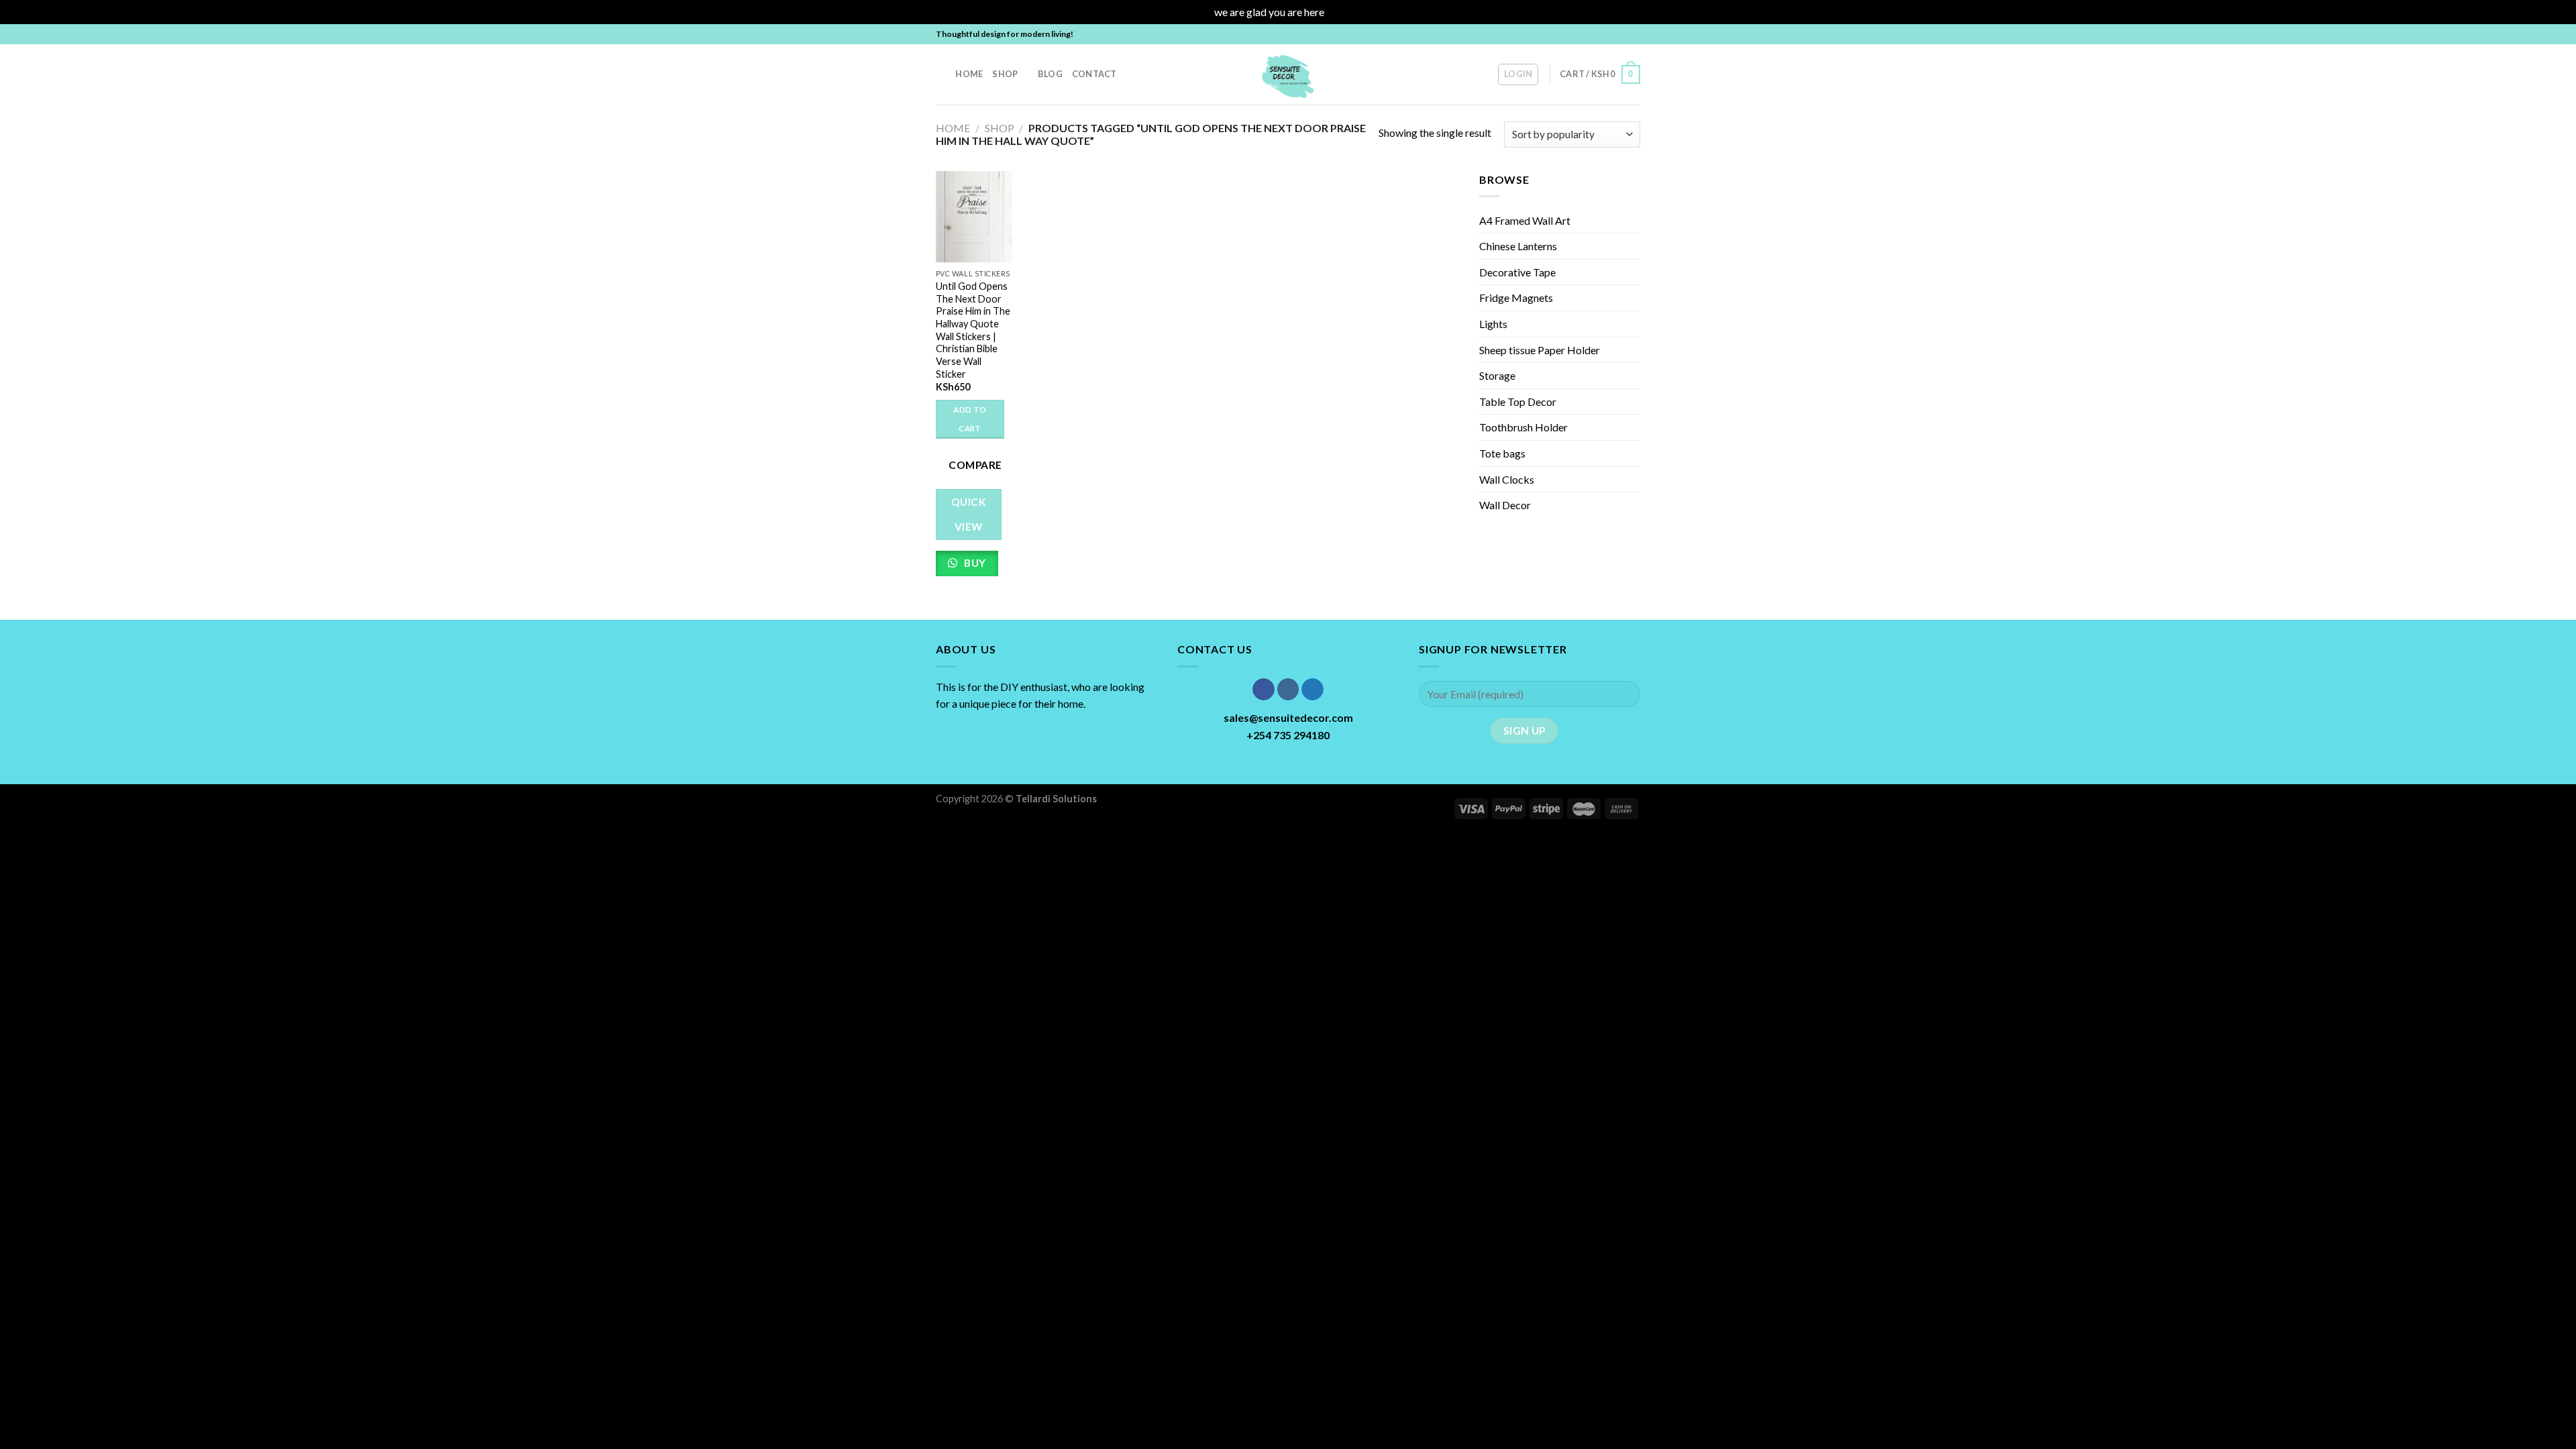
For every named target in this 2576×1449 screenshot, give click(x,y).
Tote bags (1502, 453)
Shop (1005, 74)
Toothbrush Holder (1523, 427)
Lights (1493, 324)
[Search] (941, 74)
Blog (1050, 74)
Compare (975, 465)
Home (969, 74)
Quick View (969, 514)
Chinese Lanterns (1518, 246)
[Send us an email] (1633, 34)
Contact (1094, 74)
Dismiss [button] (1344, 12)
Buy (974, 563)
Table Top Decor (1518, 401)
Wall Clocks (1507, 479)
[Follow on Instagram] (1608, 34)
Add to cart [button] (970, 419)
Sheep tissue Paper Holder (1540, 350)
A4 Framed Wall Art (1525, 220)
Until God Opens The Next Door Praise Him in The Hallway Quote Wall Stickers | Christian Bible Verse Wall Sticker (973, 330)
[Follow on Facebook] (1595, 34)
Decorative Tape (1517, 272)
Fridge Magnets (1516, 298)
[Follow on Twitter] (1621, 34)
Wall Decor (1505, 505)
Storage (1497, 375)
